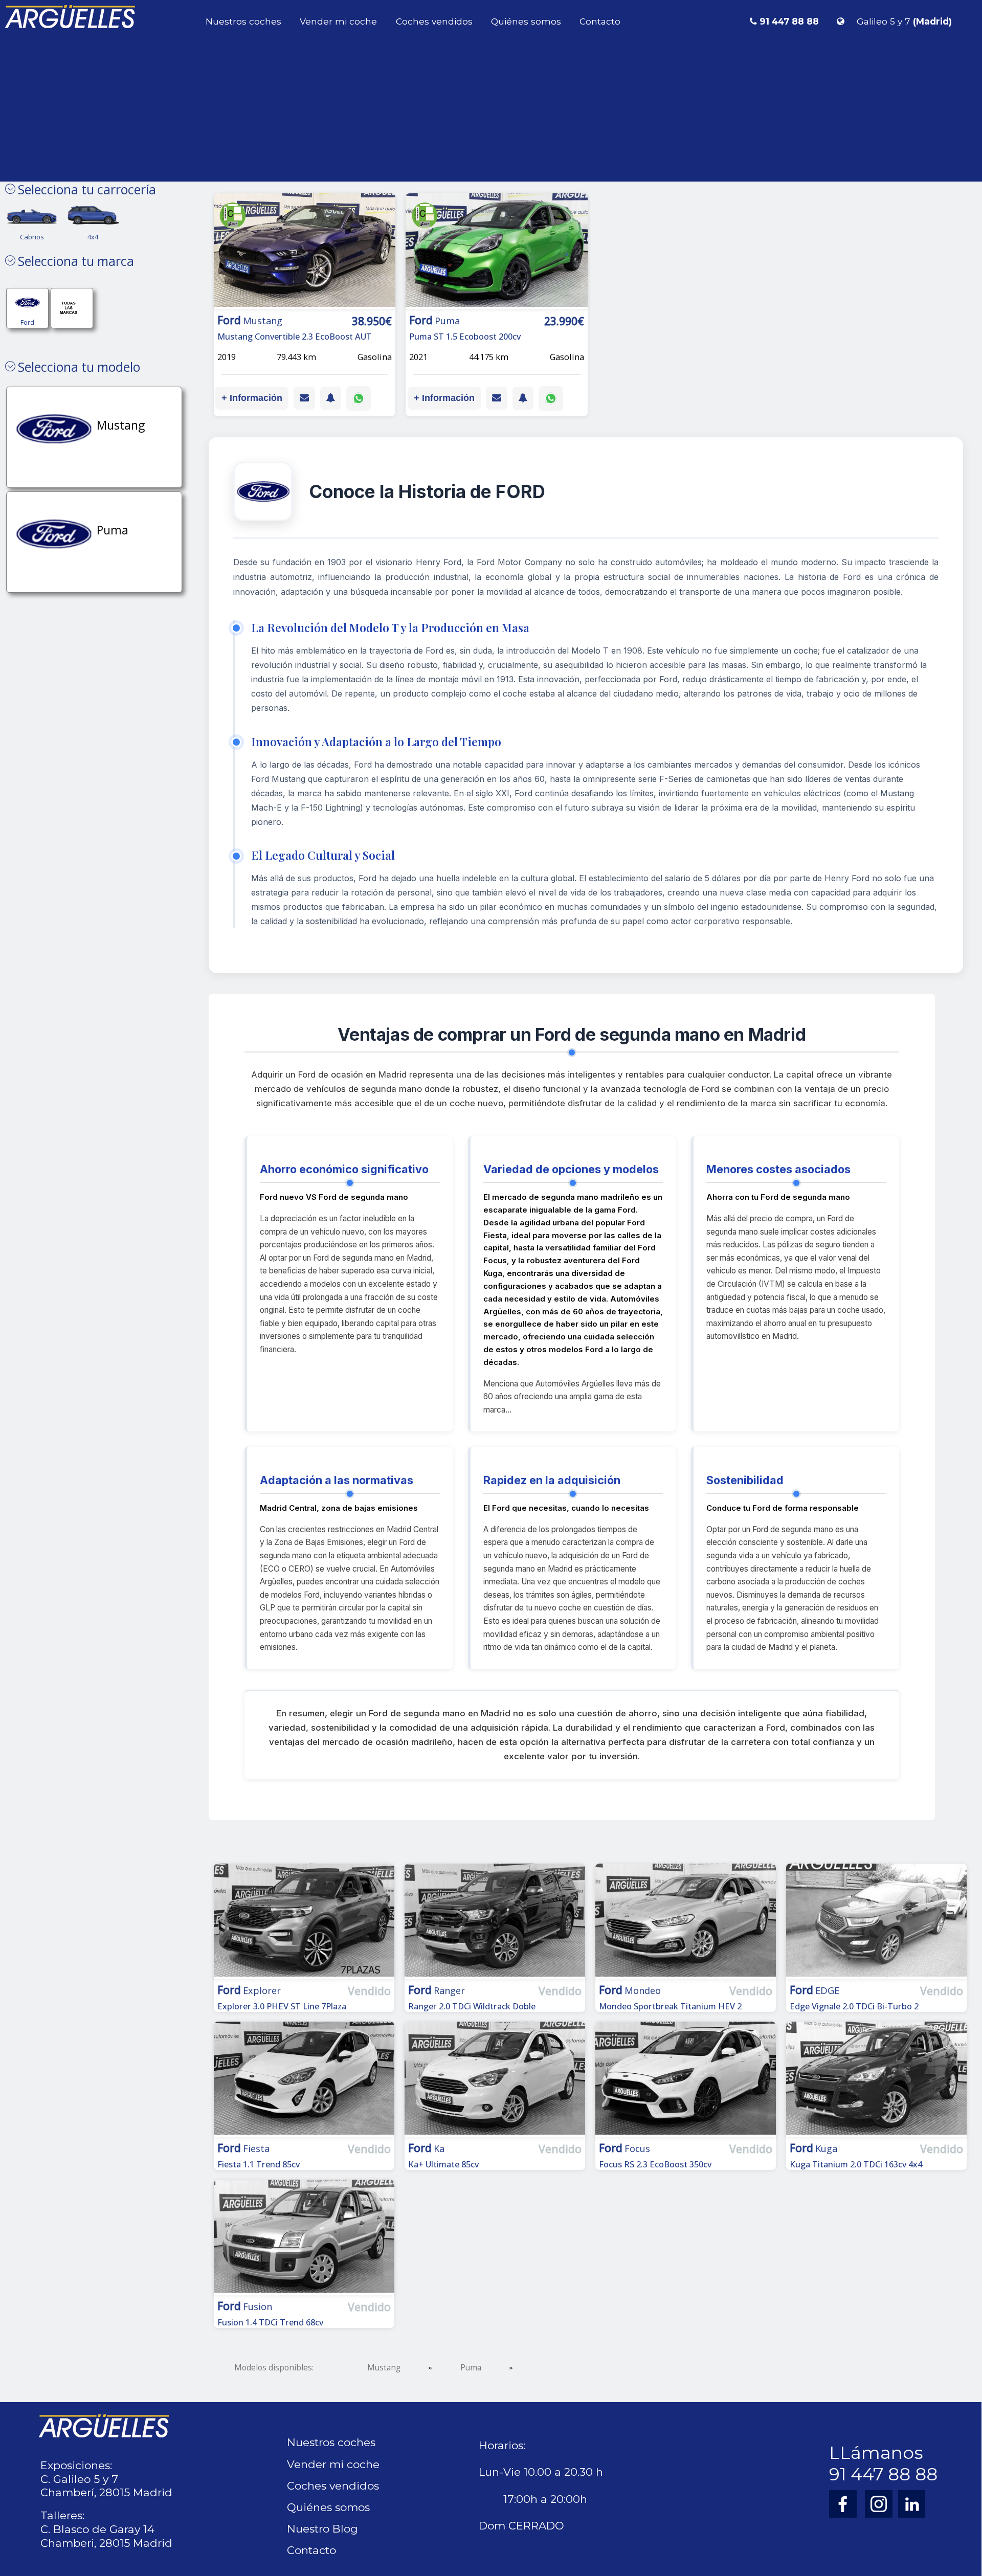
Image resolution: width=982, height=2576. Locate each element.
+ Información (252, 398)
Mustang (384, 2368)
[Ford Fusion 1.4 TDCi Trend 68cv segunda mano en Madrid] (304, 2238)
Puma (471, 2368)
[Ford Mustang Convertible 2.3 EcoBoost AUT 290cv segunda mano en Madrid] (305, 252)
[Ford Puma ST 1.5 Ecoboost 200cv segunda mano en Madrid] (497, 252)
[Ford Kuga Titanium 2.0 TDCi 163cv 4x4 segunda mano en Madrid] (876, 2080)
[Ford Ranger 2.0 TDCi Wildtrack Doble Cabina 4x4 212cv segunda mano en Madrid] (495, 1922)
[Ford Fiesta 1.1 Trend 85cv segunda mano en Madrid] (304, 2080)
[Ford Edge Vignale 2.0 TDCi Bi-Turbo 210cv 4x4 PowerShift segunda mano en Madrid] (876, 1922)
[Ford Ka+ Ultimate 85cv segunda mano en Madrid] (495, 2080)
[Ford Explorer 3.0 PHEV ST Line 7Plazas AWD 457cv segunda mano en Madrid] (304, 1922)
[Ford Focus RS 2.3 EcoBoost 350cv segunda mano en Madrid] (686, 2080)
